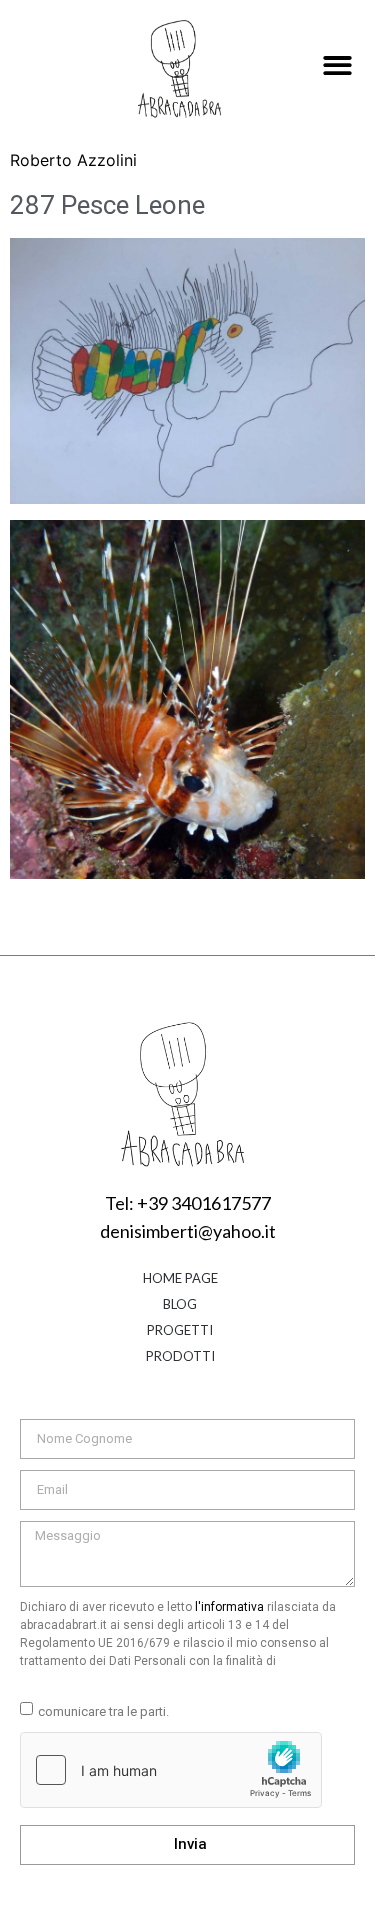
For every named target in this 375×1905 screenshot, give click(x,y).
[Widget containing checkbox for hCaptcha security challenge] (171, 1770)
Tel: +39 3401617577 (188, 1203)
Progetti (180, 1330)
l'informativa (229, 1607)
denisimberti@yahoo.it (188, 1231)
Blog (180, 1304)
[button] (337, 66)
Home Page (180, 1278)
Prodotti (180, 1356)
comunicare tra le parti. (103, 1711)
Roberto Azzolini (73, 160)
